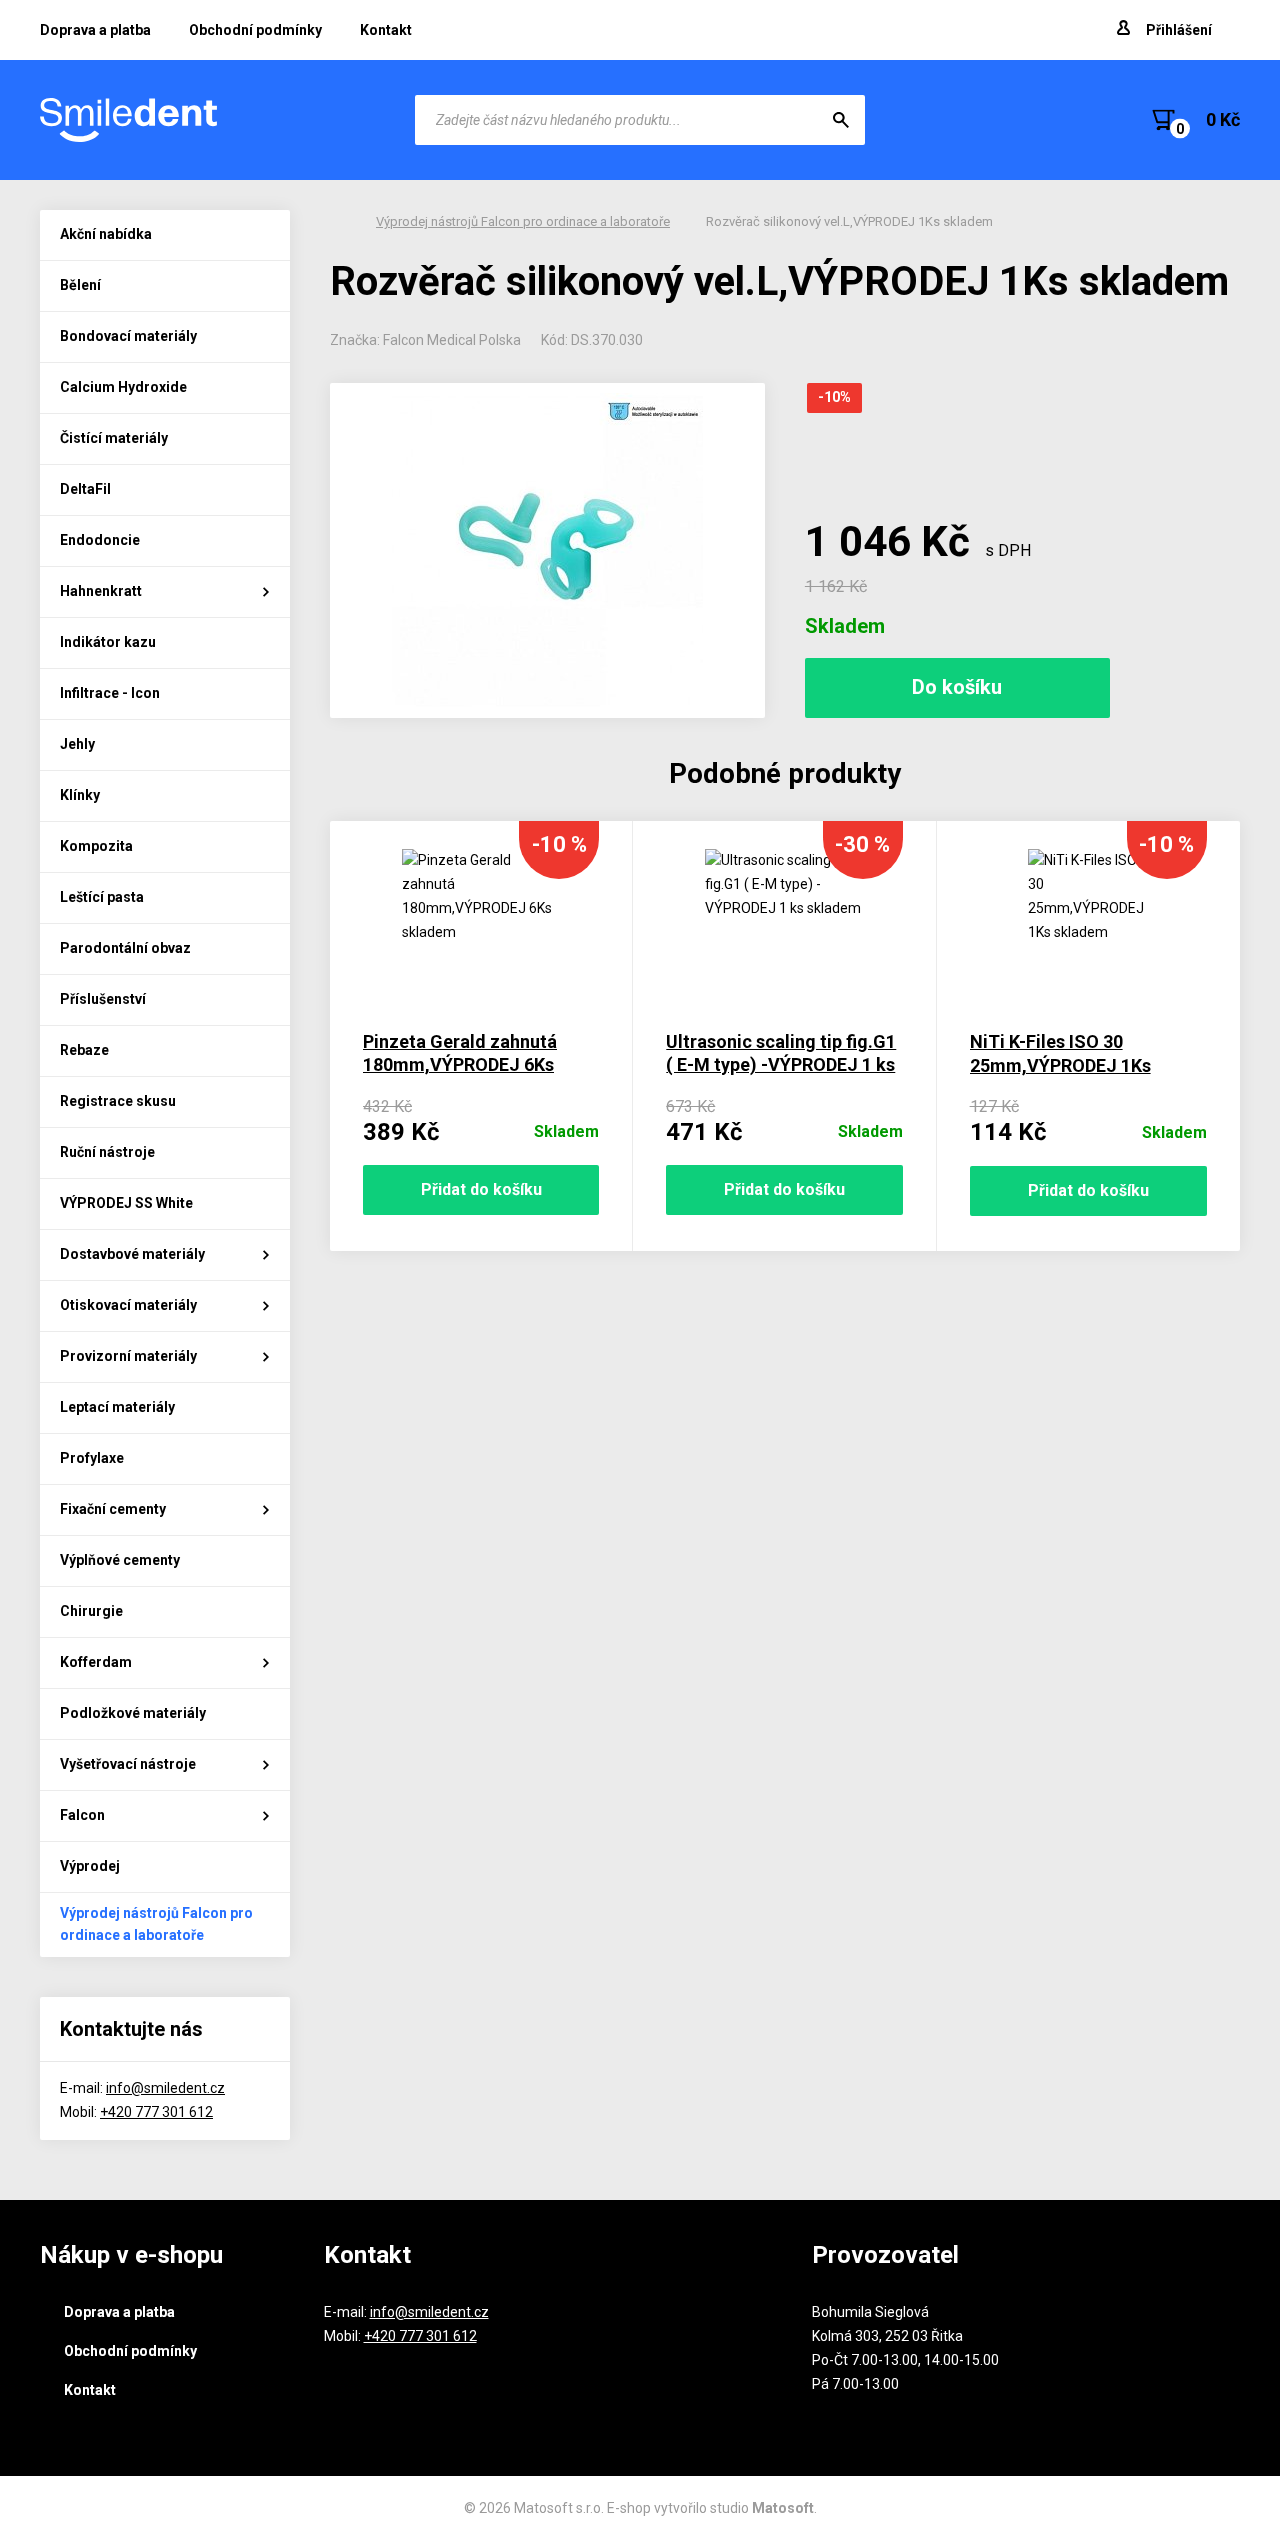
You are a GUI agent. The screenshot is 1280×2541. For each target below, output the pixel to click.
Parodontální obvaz (125, 948)
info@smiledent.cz (165, 2088)
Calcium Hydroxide (123, 387)
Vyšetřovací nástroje (128, 1764)
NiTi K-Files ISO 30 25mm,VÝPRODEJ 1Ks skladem (1060, 1065)
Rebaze (84, 1050)
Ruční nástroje (107, 1152)
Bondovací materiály (128, 336)
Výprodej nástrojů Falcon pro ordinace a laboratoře (156, 1924)
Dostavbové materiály (132, 1254)
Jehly (77, 744)
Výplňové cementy (120, 1560)
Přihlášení (1179, 30)
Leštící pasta (102, 897)
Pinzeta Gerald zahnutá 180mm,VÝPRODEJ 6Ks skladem (460, 1065)
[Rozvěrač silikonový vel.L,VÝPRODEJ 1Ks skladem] (547, 550)
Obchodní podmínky (255, 30)
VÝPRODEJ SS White (126, 1203)
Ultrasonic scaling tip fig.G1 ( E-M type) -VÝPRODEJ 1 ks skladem (781, 1065)
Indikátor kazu (108, 642)
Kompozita (96, 846)
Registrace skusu (118, 1101)
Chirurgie (91, 1611)
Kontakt (386, 30)
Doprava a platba (95, 30)
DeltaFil (85, 489)
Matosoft (783, 2508)
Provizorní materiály (128, 1356)
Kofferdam (96, 1662)
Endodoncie (100, 540)
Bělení (80, 285)
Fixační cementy (113, 1509)
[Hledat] (841, 120)
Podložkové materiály (133, 1713)
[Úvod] (335, 222)
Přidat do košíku (481, 1189)
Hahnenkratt (101, 591)
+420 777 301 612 (156, 2112)
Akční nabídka (106, 234)
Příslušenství (103, 999)
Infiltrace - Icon (110, 693)
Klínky (80, 795)
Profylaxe (92, 1458)
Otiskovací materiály (128, 1305)
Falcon (82, 1815)
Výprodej (90, 1866)
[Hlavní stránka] (130, 120)
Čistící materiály (114, 438)
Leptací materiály (117, 1407)
